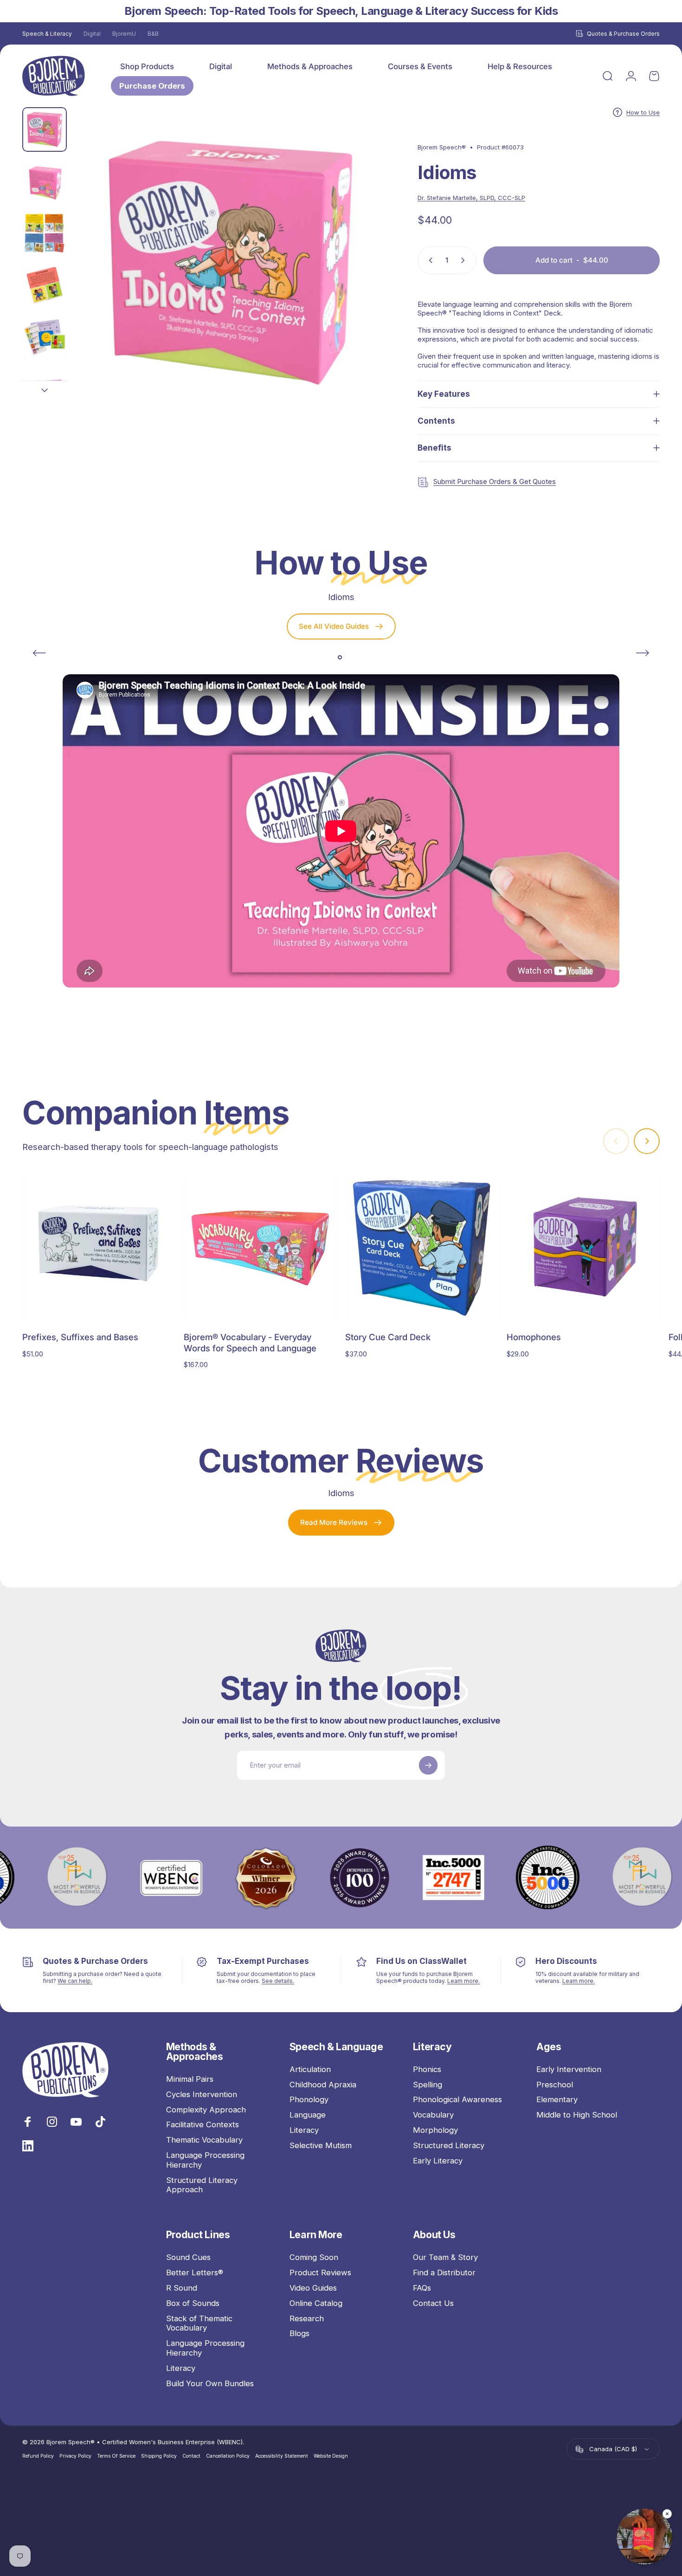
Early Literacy (438, 2161)
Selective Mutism (321, 2145)
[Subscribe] (428, 1765)
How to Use (643, 112)
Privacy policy (75, 2457)
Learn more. (463, 1981)
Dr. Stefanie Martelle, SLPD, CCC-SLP (471, 198)
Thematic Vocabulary (204, 2140)
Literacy (304, 2130)
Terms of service (116, 2457)
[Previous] (39, 653)
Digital (92, 34)
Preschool (555, 2085)
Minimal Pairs (190, 2079)
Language (308, 2115)
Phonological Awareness (457, 2099)
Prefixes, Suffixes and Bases (80, 1337)
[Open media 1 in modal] (230, 263)
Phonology (309, 2099)
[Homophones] (583, 1248)
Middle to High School (577, 2115)
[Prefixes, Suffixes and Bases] (99, 1248)
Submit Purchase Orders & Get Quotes (495, 481)
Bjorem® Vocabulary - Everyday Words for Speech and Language (250, 1342)
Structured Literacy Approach (202, 2185)
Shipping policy (159, 2457)
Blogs (299, 2333)
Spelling (428, 2085)
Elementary (557, 2099)
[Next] (361, 280)
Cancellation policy (228, 2457)
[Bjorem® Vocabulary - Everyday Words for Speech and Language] (260, 1248)
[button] (644, 2537)
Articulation (310, 2069)
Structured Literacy (449, 2145)
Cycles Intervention (202, 2094)
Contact (191, 2457)
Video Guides (313, 2288)
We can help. (75, 1981)
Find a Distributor (444, 2273)
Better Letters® (195, 2273)
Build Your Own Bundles (210, 2383)
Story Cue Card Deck (388, 1337)
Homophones (534, 1337)
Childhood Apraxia (323, 2085)
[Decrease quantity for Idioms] (429, 260)
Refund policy (38, 2457)
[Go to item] (45, 129)
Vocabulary (433, 2115)
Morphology (435, 2130)
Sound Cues (188, 2257)
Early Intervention (569, 2069)
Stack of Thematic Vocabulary (199, 2323)
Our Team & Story (445, 2257)
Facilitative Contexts (203, 2124)
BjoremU (124, 34)
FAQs (422, 2288)
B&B (153, 34)
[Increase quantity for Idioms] (465, 260)
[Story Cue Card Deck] (422, 1248)
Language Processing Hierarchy (205, 2160)
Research (307, 2318)
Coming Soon (314, 2257)
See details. (278, 1981)
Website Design (331, 2457)
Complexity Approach (206, 2110)
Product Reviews (320, 2273)
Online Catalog (316, 2303)
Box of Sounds (193, 2303)
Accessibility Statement (282, 2457)
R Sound (182, 2288)
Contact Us (433, 2303)
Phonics (427, 2069)
